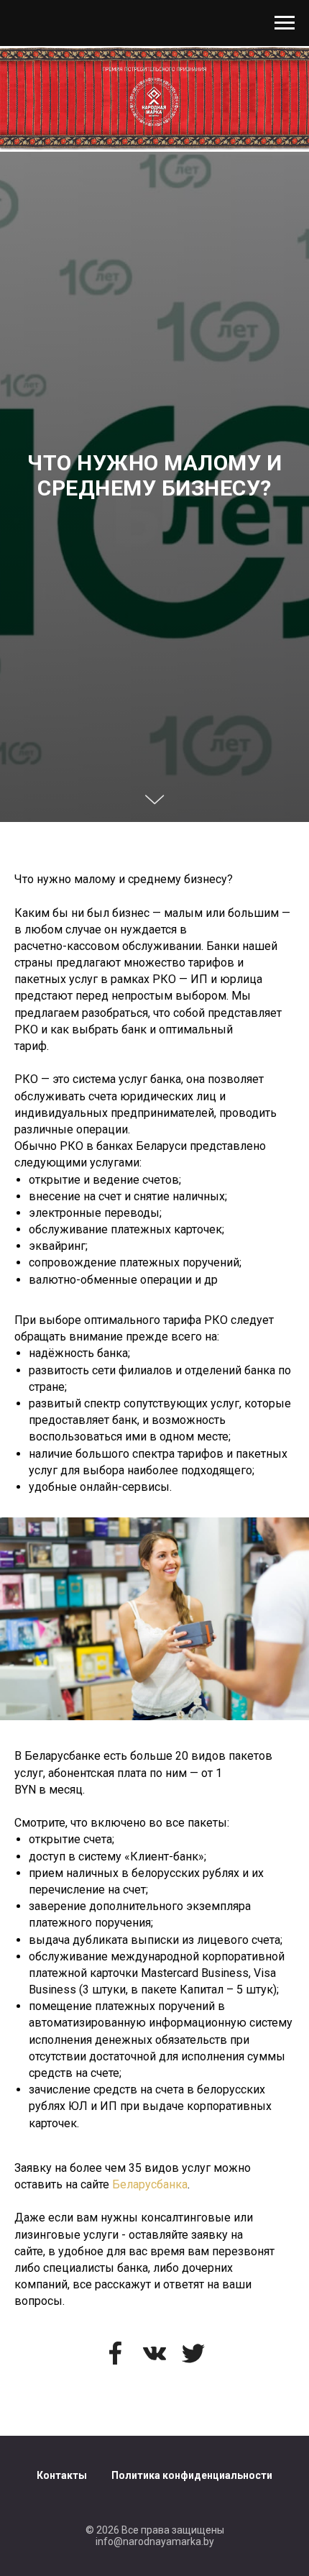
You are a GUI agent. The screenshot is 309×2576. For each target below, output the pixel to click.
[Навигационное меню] (285, 23)
